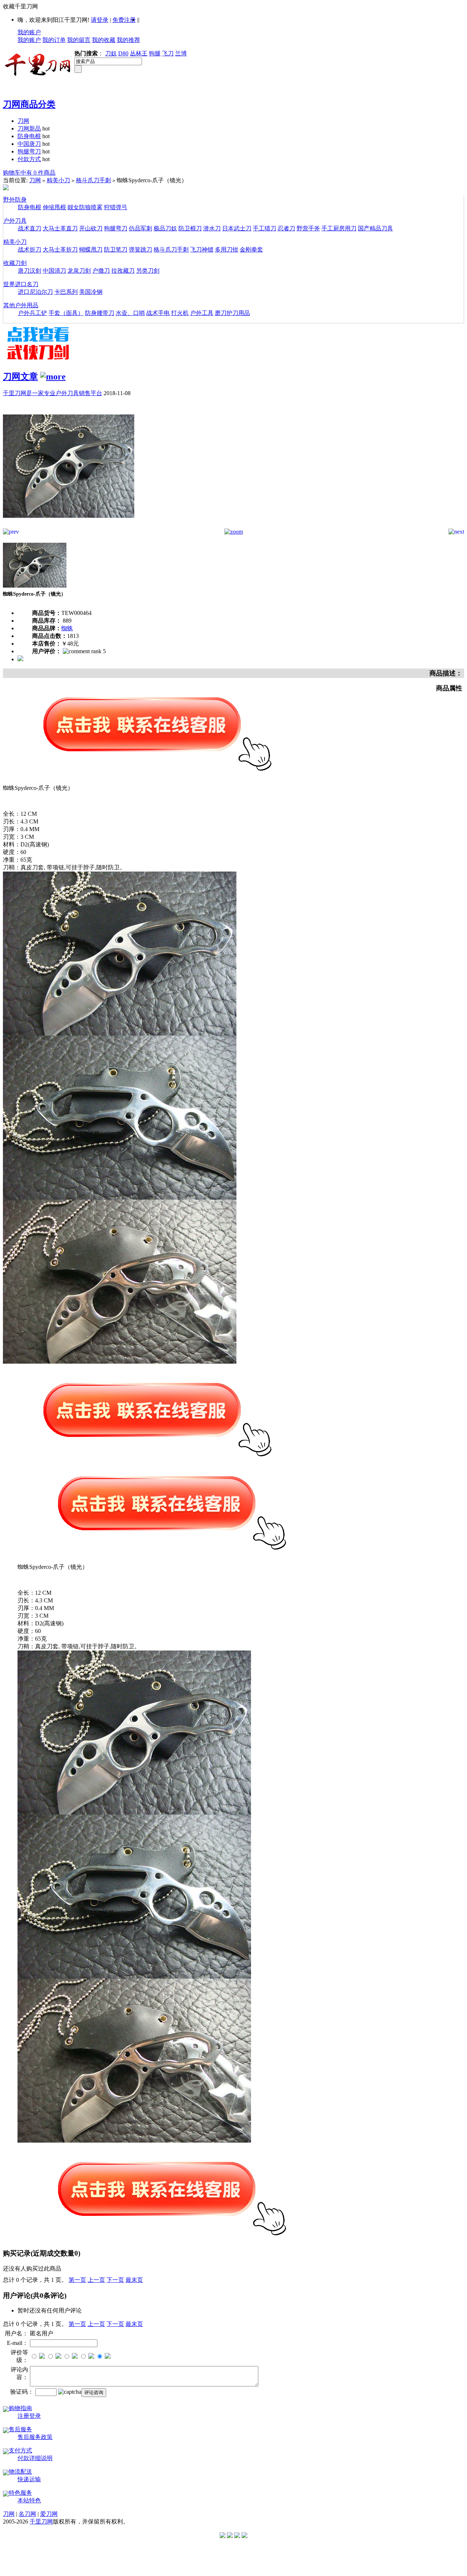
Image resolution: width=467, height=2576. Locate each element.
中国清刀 (54, 271)
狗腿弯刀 (29, 151)
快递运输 (29, 2479)
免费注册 (124, 20)
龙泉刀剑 (79, 271)
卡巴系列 (66, 292)
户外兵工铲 (32, 313)
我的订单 (54, 40)
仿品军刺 (140, 228)
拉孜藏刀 (123, 271)
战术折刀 (30, 250)
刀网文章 (20, 377)
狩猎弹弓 (116, 207)
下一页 (115, 2280)
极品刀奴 (165, 228)
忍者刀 (286, 228)
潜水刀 (212, 228)
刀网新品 (29, 128)
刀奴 (111, 53)
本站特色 (29, 2500)
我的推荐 (128, 40)
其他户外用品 (21, 305)
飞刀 (168, 53)
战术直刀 (30, 228)
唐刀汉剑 (30, 271)
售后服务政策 (35, 2437)
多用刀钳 (227, 250)
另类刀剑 (148, 271)
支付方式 (20, 2450)
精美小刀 (58, 180)
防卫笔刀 (116, 250)
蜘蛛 (67, 628)
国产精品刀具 (375, 228)
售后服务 (20, 2429)
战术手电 (158, 313)
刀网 (23, 121)
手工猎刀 (265, 228)
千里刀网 (41, 2522)
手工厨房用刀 (339, 228)
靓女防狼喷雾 (85, 207)
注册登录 (29, 2416)
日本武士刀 (237, 228)
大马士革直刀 (60, 228)
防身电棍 (29, 136)
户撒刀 (101, 271)
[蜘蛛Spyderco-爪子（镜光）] (69, 527)
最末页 (134, 2280)
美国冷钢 (91, 292)
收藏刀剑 (15, 263)
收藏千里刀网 (20, 6)
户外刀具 (15, 221)
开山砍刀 (91, 228)
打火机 (180, 313)
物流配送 (20, 2472)
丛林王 (139, 53)
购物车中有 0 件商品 (29, 173)
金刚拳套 (251, 250)
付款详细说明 (35, 2458)
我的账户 (29, 32)
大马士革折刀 (60, 250)
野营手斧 (308, 228)
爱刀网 (49, 2514)
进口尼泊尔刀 (35, 292)
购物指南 (20, 2408)
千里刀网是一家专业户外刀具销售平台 (53, 393)
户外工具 (202, 313)
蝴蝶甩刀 (91, 250)
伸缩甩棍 (54, 207)
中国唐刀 (29, 144)
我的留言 (79, 40)
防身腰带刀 (100, 313)
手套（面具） (66, 313)
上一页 (96, 2280)
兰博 (181, 53)
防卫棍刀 (190, 228)
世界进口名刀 (21, 284)
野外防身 (15, 200)
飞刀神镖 (202, 250)
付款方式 (29, 159)
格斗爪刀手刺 (93, 180)
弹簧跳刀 (140, 250)
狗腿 (155, 53)
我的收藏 (104, 40)
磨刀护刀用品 (232, 313)
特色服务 (20, 2493)
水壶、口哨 (130, 313)
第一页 (77, 2280)
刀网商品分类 (29, 104)
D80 (123, 53)
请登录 (100, 20)
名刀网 (27, 2514)
